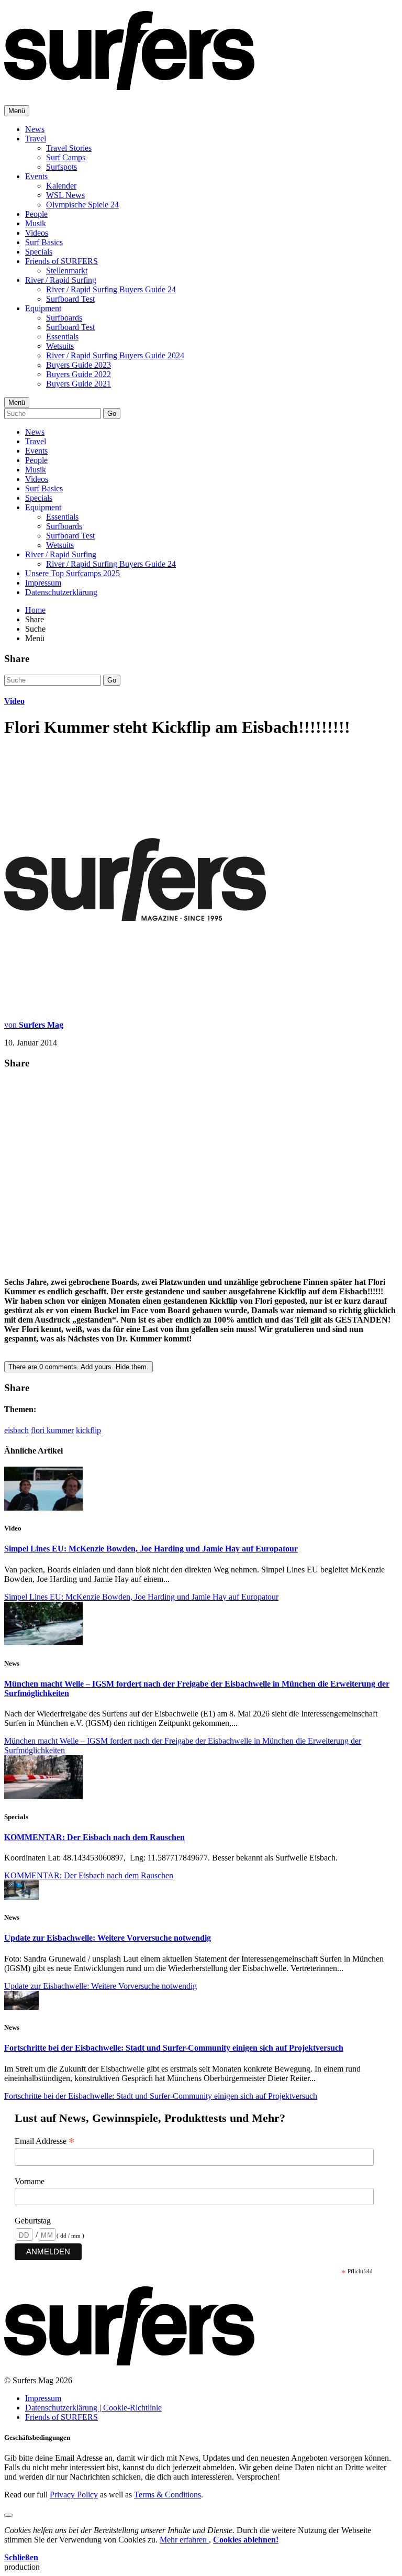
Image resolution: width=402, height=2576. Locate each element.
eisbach (16, 1430)
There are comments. (79, 1367)
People (36, 214)
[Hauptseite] (129, 84)
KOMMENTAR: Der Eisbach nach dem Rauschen (94, 1837)
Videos (37, 233)
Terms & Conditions (167, 2495)
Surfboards (64, 318)
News (35, 129)
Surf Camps (66, 157)
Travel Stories (69, 148)
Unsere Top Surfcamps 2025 (72, 573)
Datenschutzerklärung (61, 592)
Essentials (62, 337)
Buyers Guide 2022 (79, 374)
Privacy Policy (74, 2495)
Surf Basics (44, 242)
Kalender (61, 186)
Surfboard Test (70, 299)
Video (14, 701)
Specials (39, 252)
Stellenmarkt (67, 271)
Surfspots (62, 167)
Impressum (43, 583)
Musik (36, 223)
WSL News (65, 195)
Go (112, 414)
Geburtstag (33, 2221)
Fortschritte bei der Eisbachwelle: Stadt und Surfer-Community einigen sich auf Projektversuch (174, 2048)
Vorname (30, 2181)
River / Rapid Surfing (61, 280)
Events (36, 176)
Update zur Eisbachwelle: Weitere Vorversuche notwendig (108, 1938)
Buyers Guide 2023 (79, 365)
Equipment (43, 308)
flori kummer (52, 1430)
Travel (36, 139)
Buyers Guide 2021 (79, 384)
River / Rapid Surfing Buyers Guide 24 (111, 289)
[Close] (8, 2515)
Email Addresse (45, 2141)
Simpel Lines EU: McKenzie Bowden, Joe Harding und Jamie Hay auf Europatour (151, 1549)
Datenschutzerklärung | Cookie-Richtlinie (93, 2408)
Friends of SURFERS (62, 261)
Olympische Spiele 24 (82, 205)
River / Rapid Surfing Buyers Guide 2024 (115, 355)
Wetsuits (60, 346)
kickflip (88, 1430)
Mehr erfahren (184, 2540)
